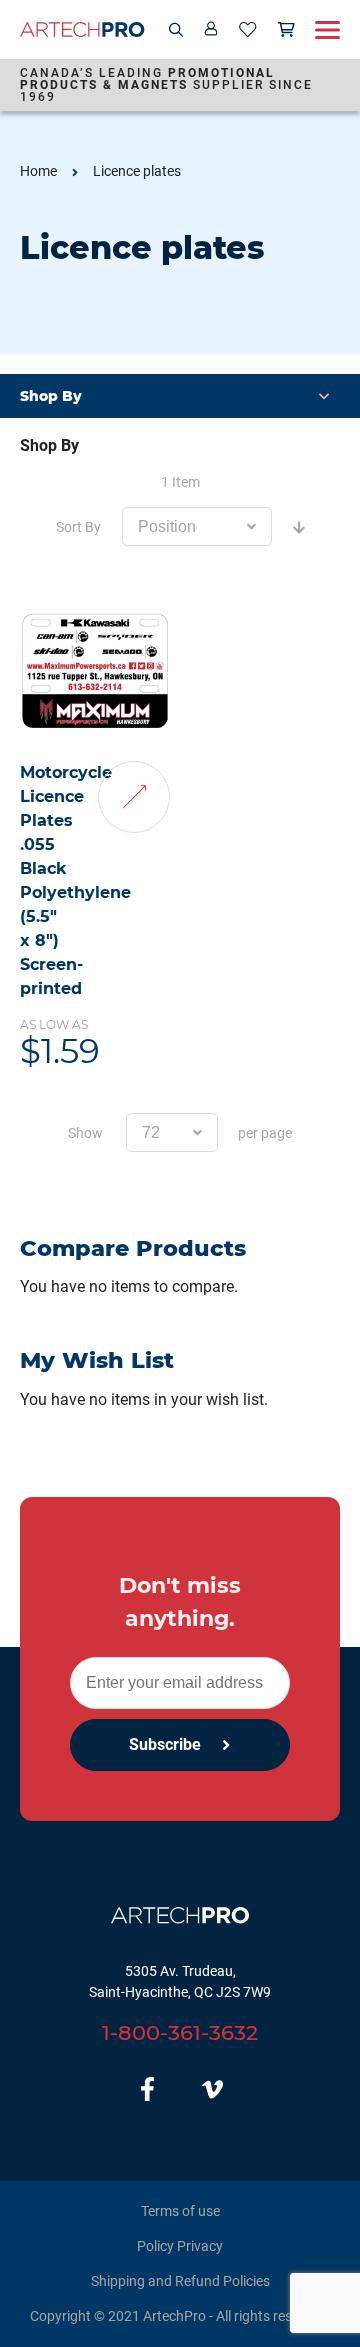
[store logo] (82, 29)
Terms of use (180, 2211)
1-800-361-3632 (180, 2032)
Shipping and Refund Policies (180, 2281)
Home (38, 171)
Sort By (78, 527)
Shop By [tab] (49, 445)
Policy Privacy (180, 2246)
